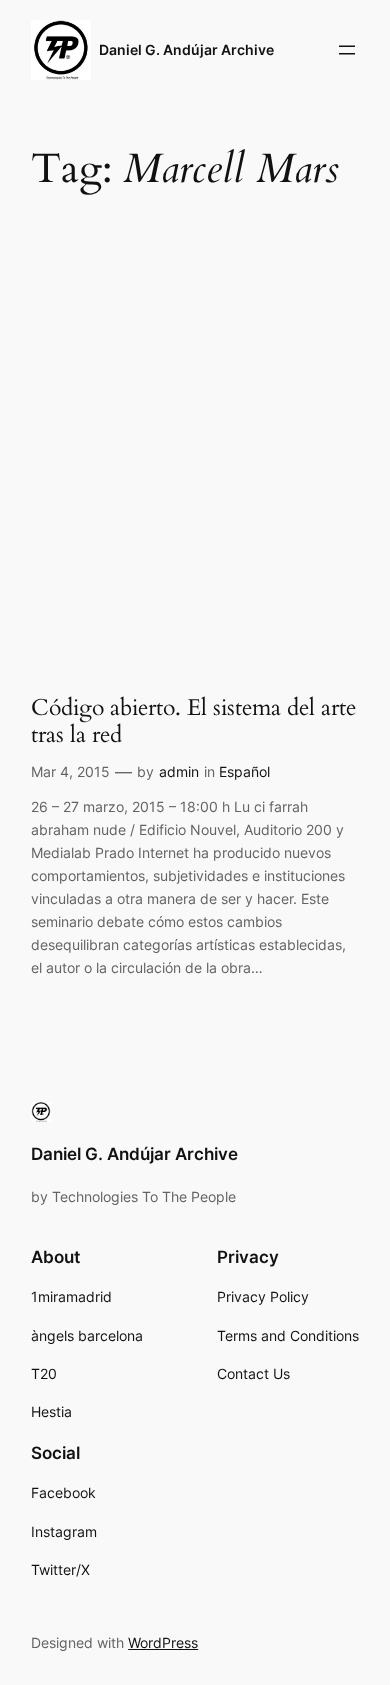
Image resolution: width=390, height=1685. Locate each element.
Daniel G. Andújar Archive (186, 49)
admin (179, 771)
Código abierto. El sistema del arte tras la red (193, 721)
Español (244, 771)
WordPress (163, 1642)
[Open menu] (347, 50)
